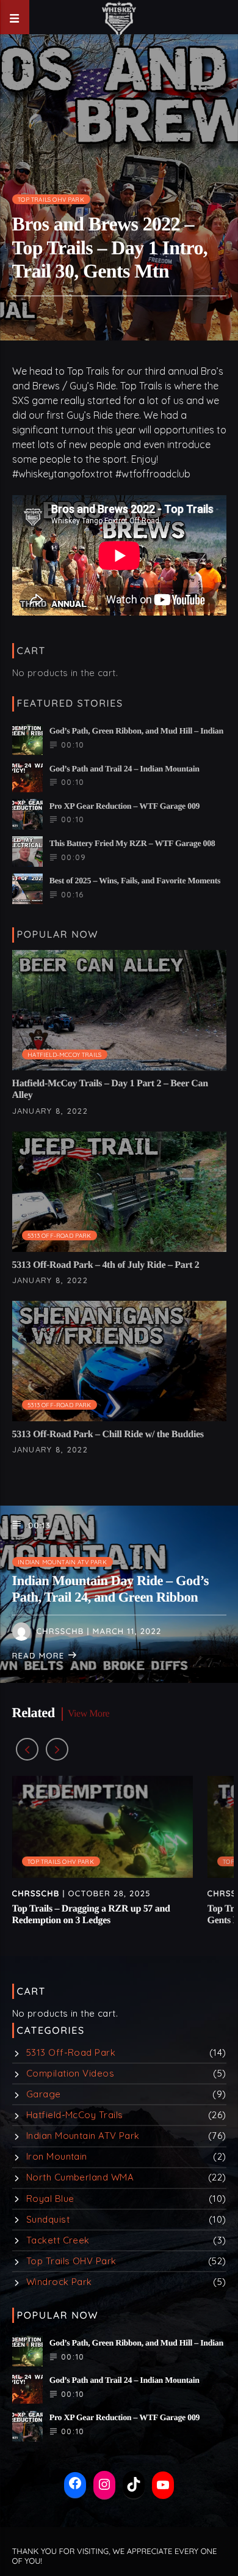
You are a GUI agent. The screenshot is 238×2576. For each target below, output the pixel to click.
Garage (44, 2094)
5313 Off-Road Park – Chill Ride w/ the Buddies (108, 1434)
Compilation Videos (70, 2073)
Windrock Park (59, 2282)
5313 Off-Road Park (60, 1235)
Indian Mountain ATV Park (62, 1562)
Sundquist (48, 2219)
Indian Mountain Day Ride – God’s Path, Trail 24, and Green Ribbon (111, 1589)
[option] (103, 1857)
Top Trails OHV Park (51, 199)
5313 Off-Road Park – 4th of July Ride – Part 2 (106, 1265)
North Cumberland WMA (80, 2177)
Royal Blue (50, 2199)
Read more (40, 1656)
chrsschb (60, 1632)
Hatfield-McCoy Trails (64, 1054)
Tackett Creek (58, 2240)
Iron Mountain (57, 2156)
